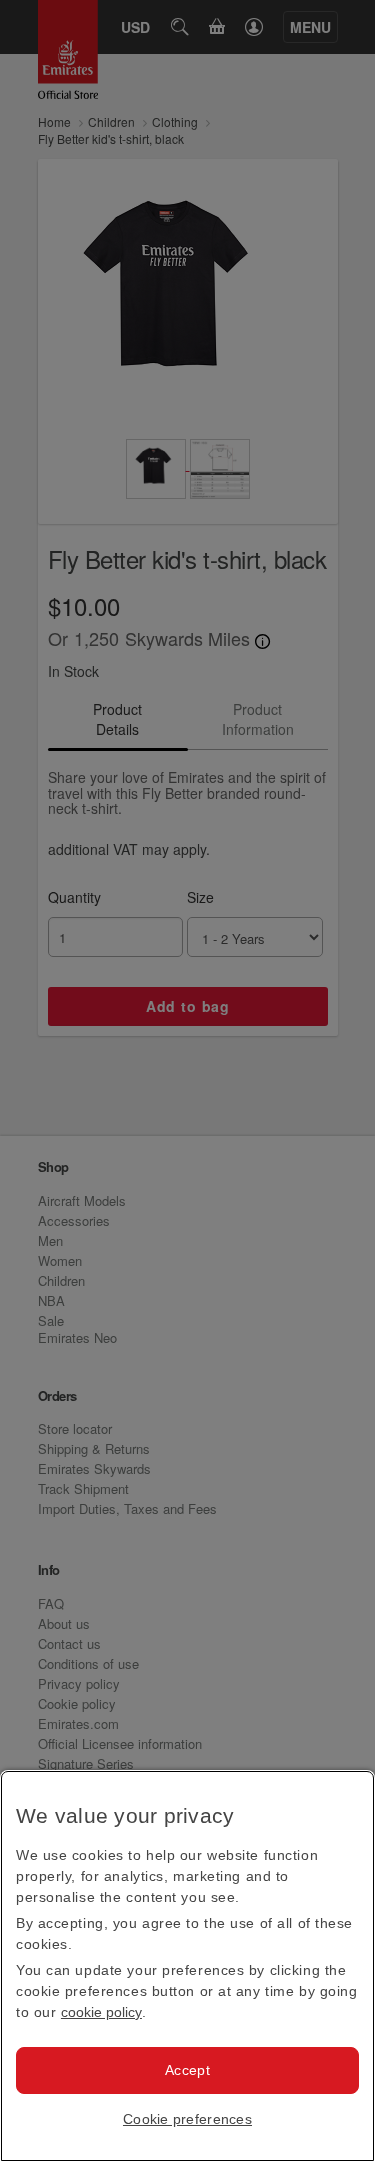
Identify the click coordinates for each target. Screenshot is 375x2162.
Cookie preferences (187, 2119)
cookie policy (101, 2012)
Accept (187, 2070)
